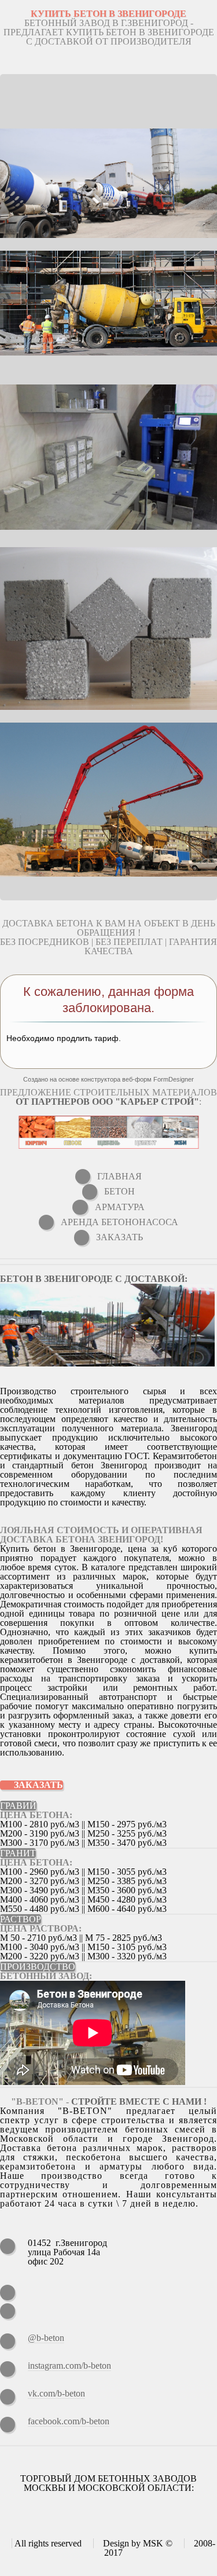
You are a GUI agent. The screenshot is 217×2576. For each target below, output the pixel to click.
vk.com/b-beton (56, 2393)
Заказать (38, 1785)
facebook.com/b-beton (69, 2421)
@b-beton (46, 2338)
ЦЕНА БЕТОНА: (36, 1815)
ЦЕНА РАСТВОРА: (41, 1928)
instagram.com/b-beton (69, 2366)
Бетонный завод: (46, 1976)
